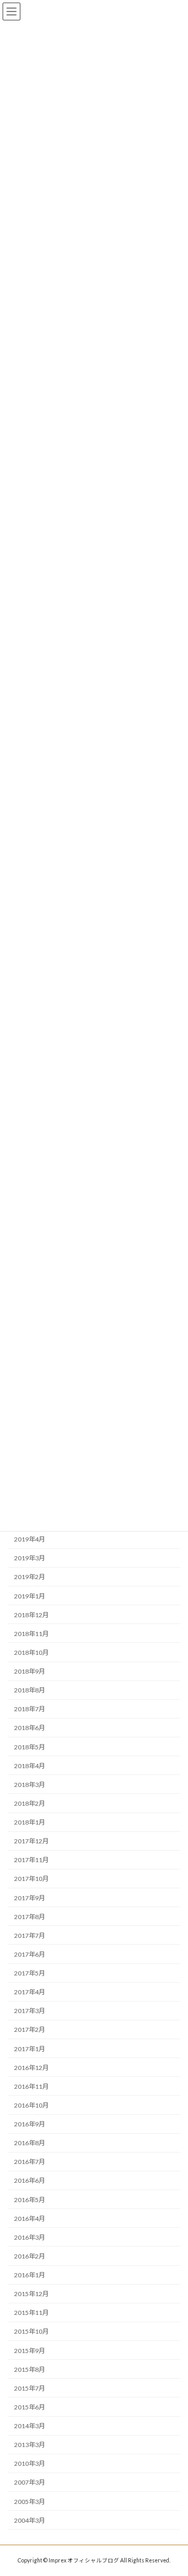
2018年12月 (31, 1615)
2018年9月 (30, 1671)
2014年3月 (30, 2426)
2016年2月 (30, 2256)
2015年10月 (31, 2332)
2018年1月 (30, 1822)
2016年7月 (30, 2162)
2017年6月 (30, 1954)
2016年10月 (31, 2105)
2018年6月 (30, 1728)
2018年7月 (30, 1709)
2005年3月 (30, 2502)
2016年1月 (30, 2275)
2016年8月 (30, 2143)
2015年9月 (30, 2351)
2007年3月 (30, 2483)
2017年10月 (31, 1879)
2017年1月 (30, 2049)
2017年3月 (30, 2011)
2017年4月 (30, 1992)
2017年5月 (30, 1973)
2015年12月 (31, 2294)
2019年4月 (30, 1539)
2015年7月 (30, 2388)
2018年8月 (30, 1690)
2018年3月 (30, 1785)
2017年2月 (30, 2030)
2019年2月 (30, 1577)
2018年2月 (30, 1803)
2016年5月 (30, 2200)
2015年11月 (31, 2313)
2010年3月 (30, 2464)
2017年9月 (30, 1898)
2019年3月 (30, 1558)
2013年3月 (30, 2445)
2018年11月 (31, 1634)
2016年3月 (30, 2237)
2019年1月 (30, 1596)
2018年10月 (31, 1652)
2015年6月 (30, 2407)
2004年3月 (30, 2520)
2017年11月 (31, 1860)
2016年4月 (30, 2219)
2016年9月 (30, 2124)
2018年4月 (30, 1766)
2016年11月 (31, 2086)
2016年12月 (31, 2068)
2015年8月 (30, 2369)
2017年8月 (30, 1917)
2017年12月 (31, 1841)
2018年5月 (30, 1747)
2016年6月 (30, 2181)
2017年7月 (30, 1936)
